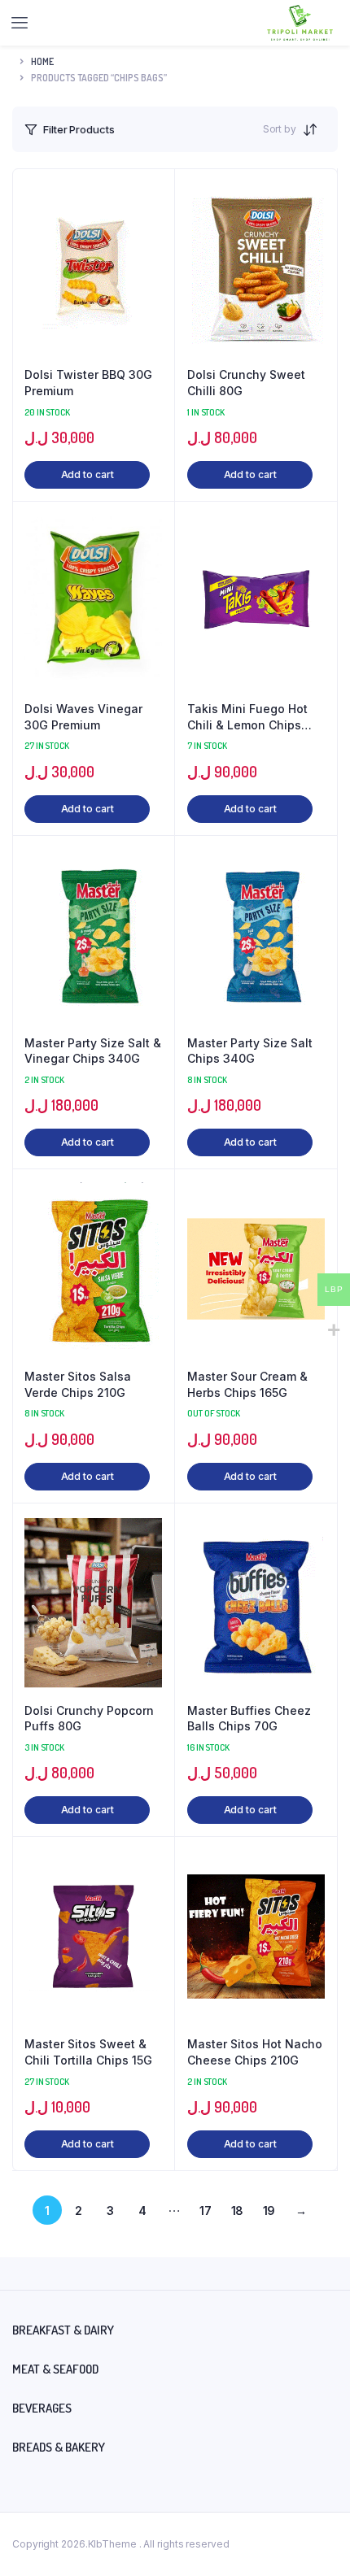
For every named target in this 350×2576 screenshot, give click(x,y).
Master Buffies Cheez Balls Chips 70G (249, 1719)
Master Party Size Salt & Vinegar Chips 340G (93, 1051)
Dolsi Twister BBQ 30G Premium (88, 383)
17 (206, 2210)
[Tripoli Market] (300, 23)
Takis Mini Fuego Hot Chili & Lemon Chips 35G (247, 717)
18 (238, 2210)
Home (42, 61)
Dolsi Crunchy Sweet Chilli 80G (246, 383)
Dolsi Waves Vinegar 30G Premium (83, 717)
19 (269, 2210)
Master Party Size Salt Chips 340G (250, 1051)
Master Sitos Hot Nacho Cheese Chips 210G (255, 2052)
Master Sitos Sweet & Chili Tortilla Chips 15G (88, 2052)
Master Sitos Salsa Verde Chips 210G (78, 1384)
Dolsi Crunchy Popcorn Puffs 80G (89, 1719)
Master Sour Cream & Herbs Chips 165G (247, 1384)
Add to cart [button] (87, 474)
